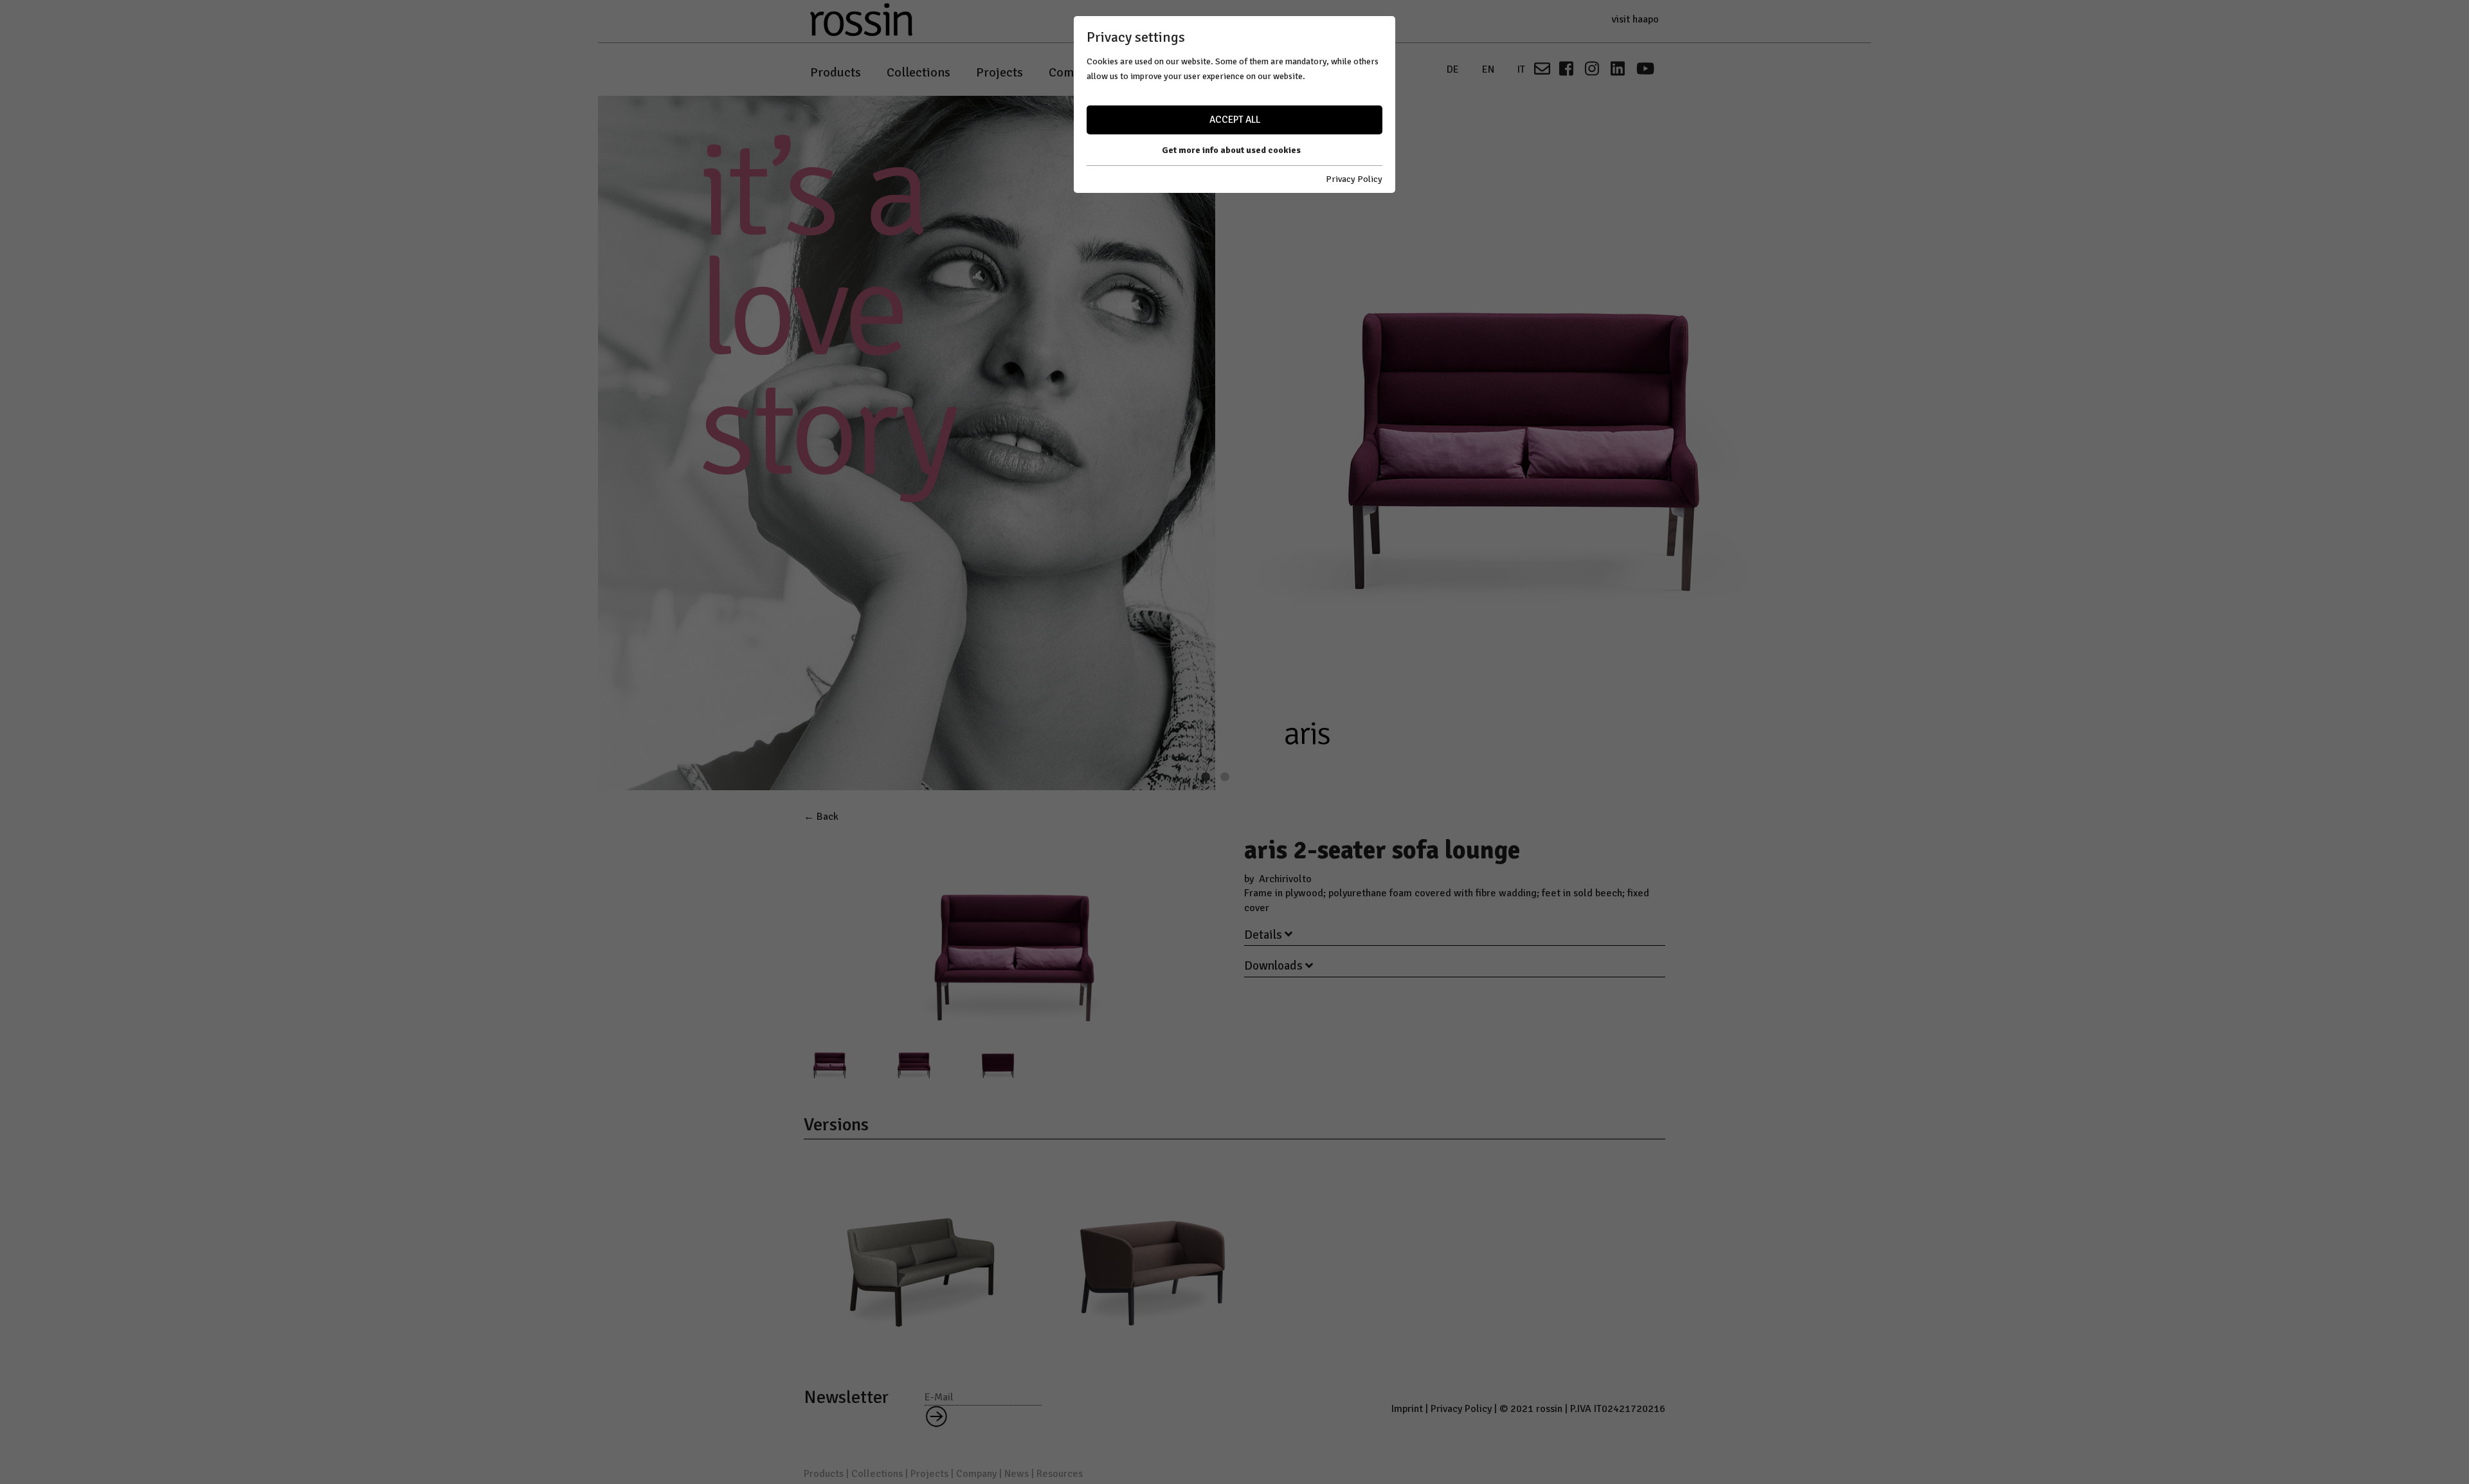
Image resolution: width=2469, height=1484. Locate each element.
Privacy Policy (1354, 179)
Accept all (1235, 120)
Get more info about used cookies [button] (1231, 150)
